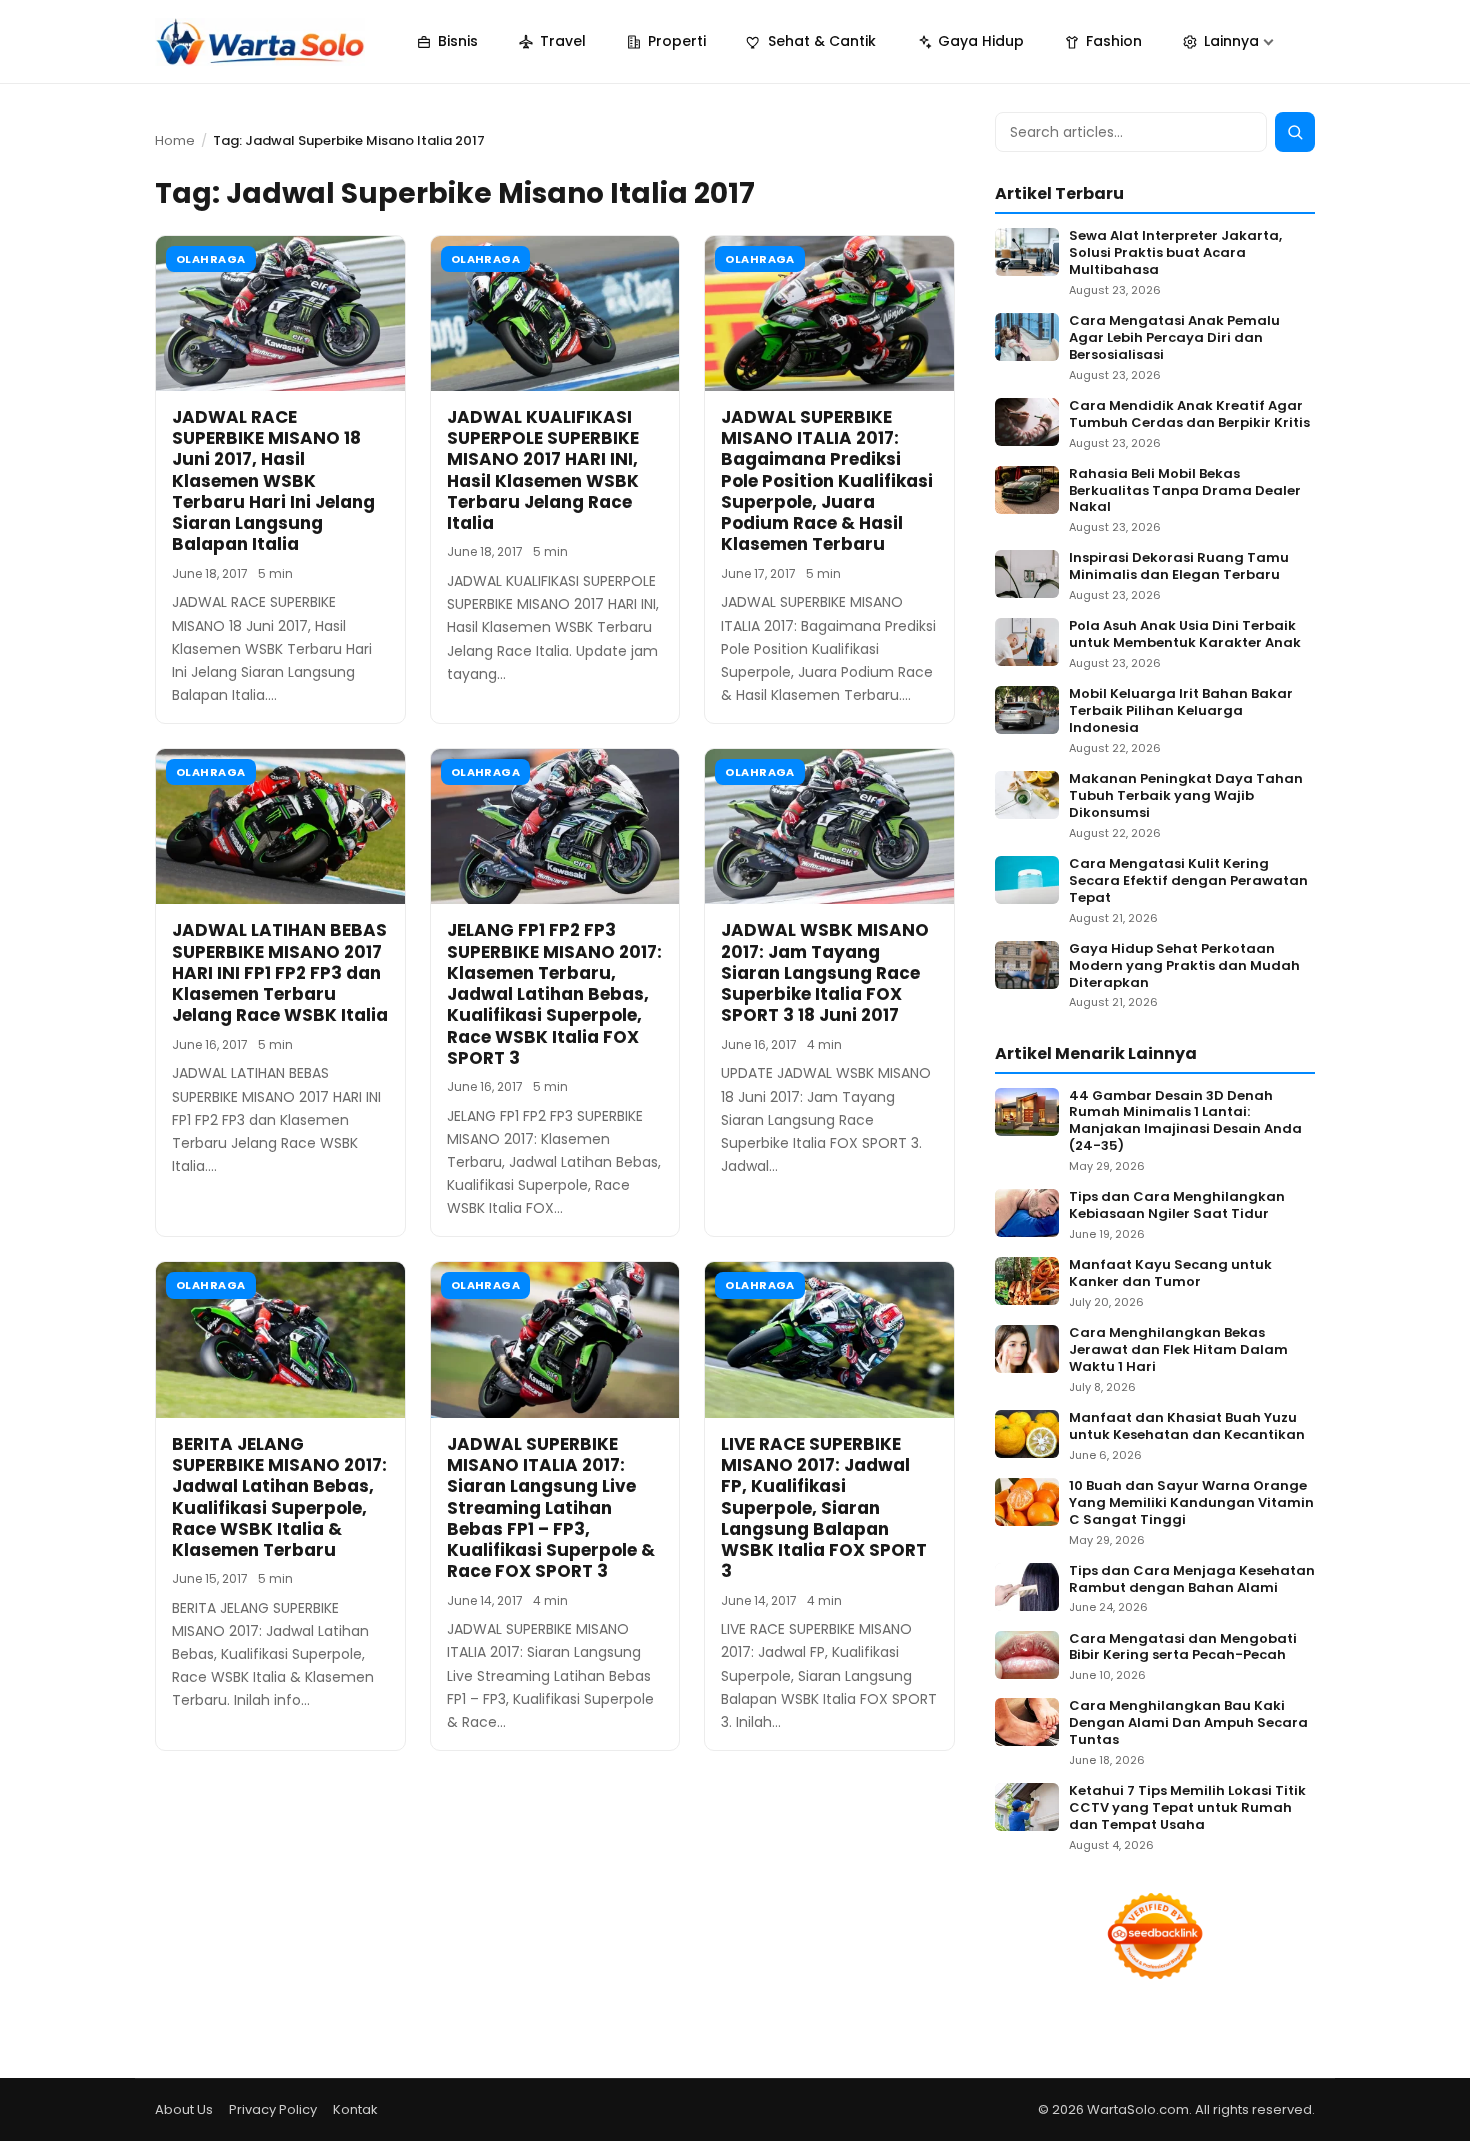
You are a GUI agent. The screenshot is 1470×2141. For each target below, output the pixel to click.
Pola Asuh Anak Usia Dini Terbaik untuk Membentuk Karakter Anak (1185, 635)
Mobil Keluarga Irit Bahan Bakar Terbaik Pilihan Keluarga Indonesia (1181, 711)
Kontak (355, 2109)
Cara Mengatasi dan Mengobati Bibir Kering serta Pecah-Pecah (1183, 1648)
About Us (184, 2109)
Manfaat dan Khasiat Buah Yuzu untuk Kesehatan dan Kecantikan (1187, 1427)
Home (175, 140)
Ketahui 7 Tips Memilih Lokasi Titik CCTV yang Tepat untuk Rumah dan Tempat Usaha (1187, 1808)
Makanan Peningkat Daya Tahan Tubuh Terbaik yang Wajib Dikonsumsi (1186, 796)
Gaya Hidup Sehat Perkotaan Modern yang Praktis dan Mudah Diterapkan (1184, 966)
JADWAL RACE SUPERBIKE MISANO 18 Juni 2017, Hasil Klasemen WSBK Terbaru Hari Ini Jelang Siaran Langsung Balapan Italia (273, 481)
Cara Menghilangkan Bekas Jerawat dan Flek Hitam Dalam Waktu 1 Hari (1178, 1350)
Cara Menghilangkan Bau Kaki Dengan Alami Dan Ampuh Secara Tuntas (1188, 1723)
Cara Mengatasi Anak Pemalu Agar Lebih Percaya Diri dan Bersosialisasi (1174, 338)
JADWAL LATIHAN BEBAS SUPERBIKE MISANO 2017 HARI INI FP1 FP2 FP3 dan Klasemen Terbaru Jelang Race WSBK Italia (280, 972)
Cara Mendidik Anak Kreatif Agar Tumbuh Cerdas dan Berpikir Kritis (1189, 415)
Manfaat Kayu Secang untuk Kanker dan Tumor (1170, 1274)
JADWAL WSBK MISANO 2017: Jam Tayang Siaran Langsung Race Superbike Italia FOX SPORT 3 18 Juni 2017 (825, 972)
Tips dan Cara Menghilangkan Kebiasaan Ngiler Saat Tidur (1177, 1206)
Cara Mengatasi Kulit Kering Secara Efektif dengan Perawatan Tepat (1188, 881)
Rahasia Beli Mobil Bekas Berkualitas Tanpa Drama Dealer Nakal (1185, 491)
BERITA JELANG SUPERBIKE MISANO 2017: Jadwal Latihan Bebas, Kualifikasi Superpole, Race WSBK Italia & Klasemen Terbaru (279, 1497)
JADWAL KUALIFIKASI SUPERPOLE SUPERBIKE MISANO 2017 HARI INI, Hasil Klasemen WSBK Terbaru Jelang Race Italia (543, 470)
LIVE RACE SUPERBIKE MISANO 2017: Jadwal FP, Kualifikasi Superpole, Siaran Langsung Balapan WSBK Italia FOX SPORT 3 (824, 1508)
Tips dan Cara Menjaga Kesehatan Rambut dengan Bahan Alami (1192, 1580)
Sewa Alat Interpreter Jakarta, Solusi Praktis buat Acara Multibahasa (1175, 253)
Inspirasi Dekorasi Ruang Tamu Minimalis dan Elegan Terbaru (1179, 567)
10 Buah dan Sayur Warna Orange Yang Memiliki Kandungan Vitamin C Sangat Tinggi (1191, 1503)
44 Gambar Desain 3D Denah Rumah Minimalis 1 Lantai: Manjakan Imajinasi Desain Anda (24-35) (1185, 1122)
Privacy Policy (273, 2109)
